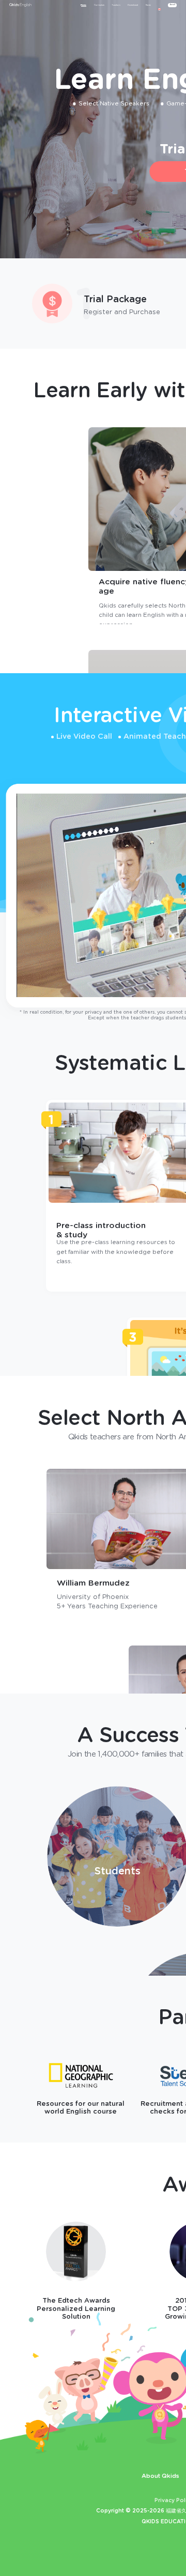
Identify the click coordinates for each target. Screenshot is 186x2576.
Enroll (173, 5)
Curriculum (99, 5)
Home (83, 5)
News (148, 5)
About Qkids (160, 2476)
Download (133, 5)
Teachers (116, 5)
